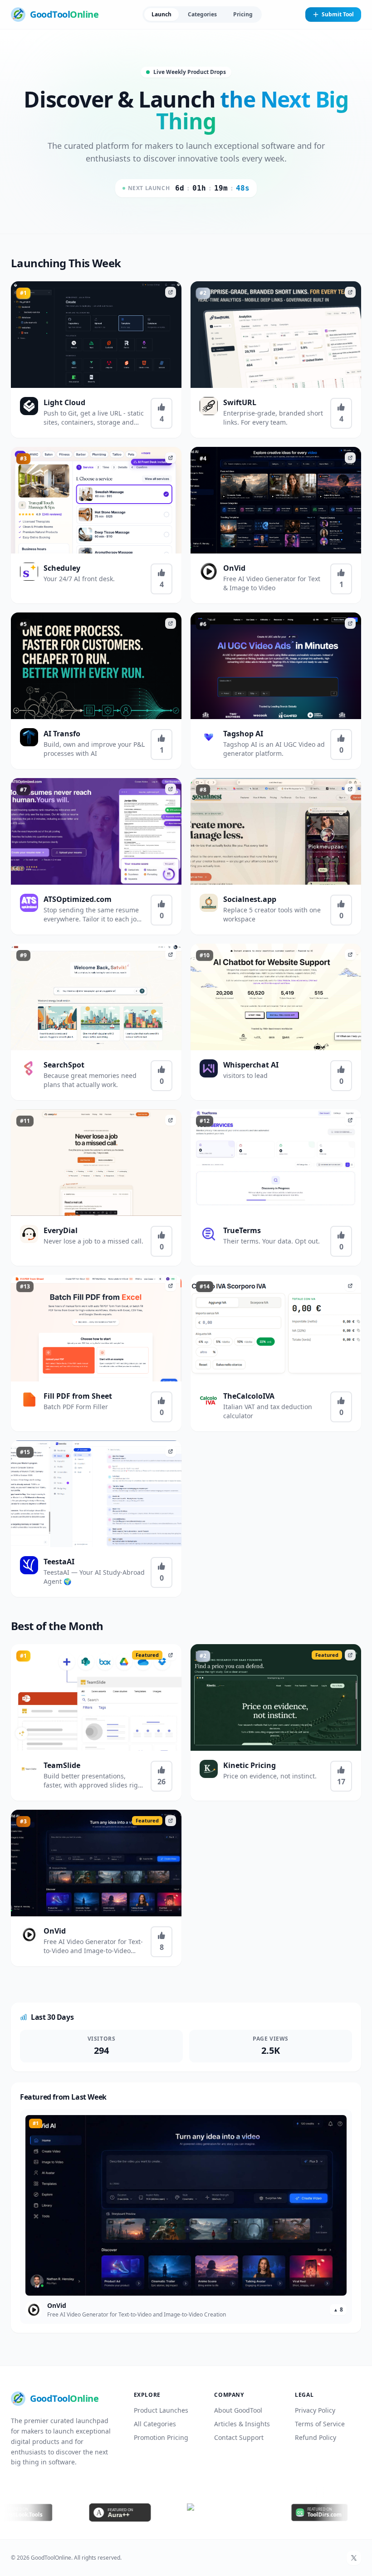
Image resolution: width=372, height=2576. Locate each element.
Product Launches (161, 2410)
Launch (162, 14)
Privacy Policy (315, 2410)
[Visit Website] (171, 292)
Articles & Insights (242, 2424)
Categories (202, 14)
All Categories (155, 2424)
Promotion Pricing (161, 2437)
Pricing (243, 14)
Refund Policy (316, 2437)
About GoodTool (238, 2410)
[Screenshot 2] (279, 381)
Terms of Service (320, 2424)
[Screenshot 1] (274, 381)
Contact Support (239, 2437)
